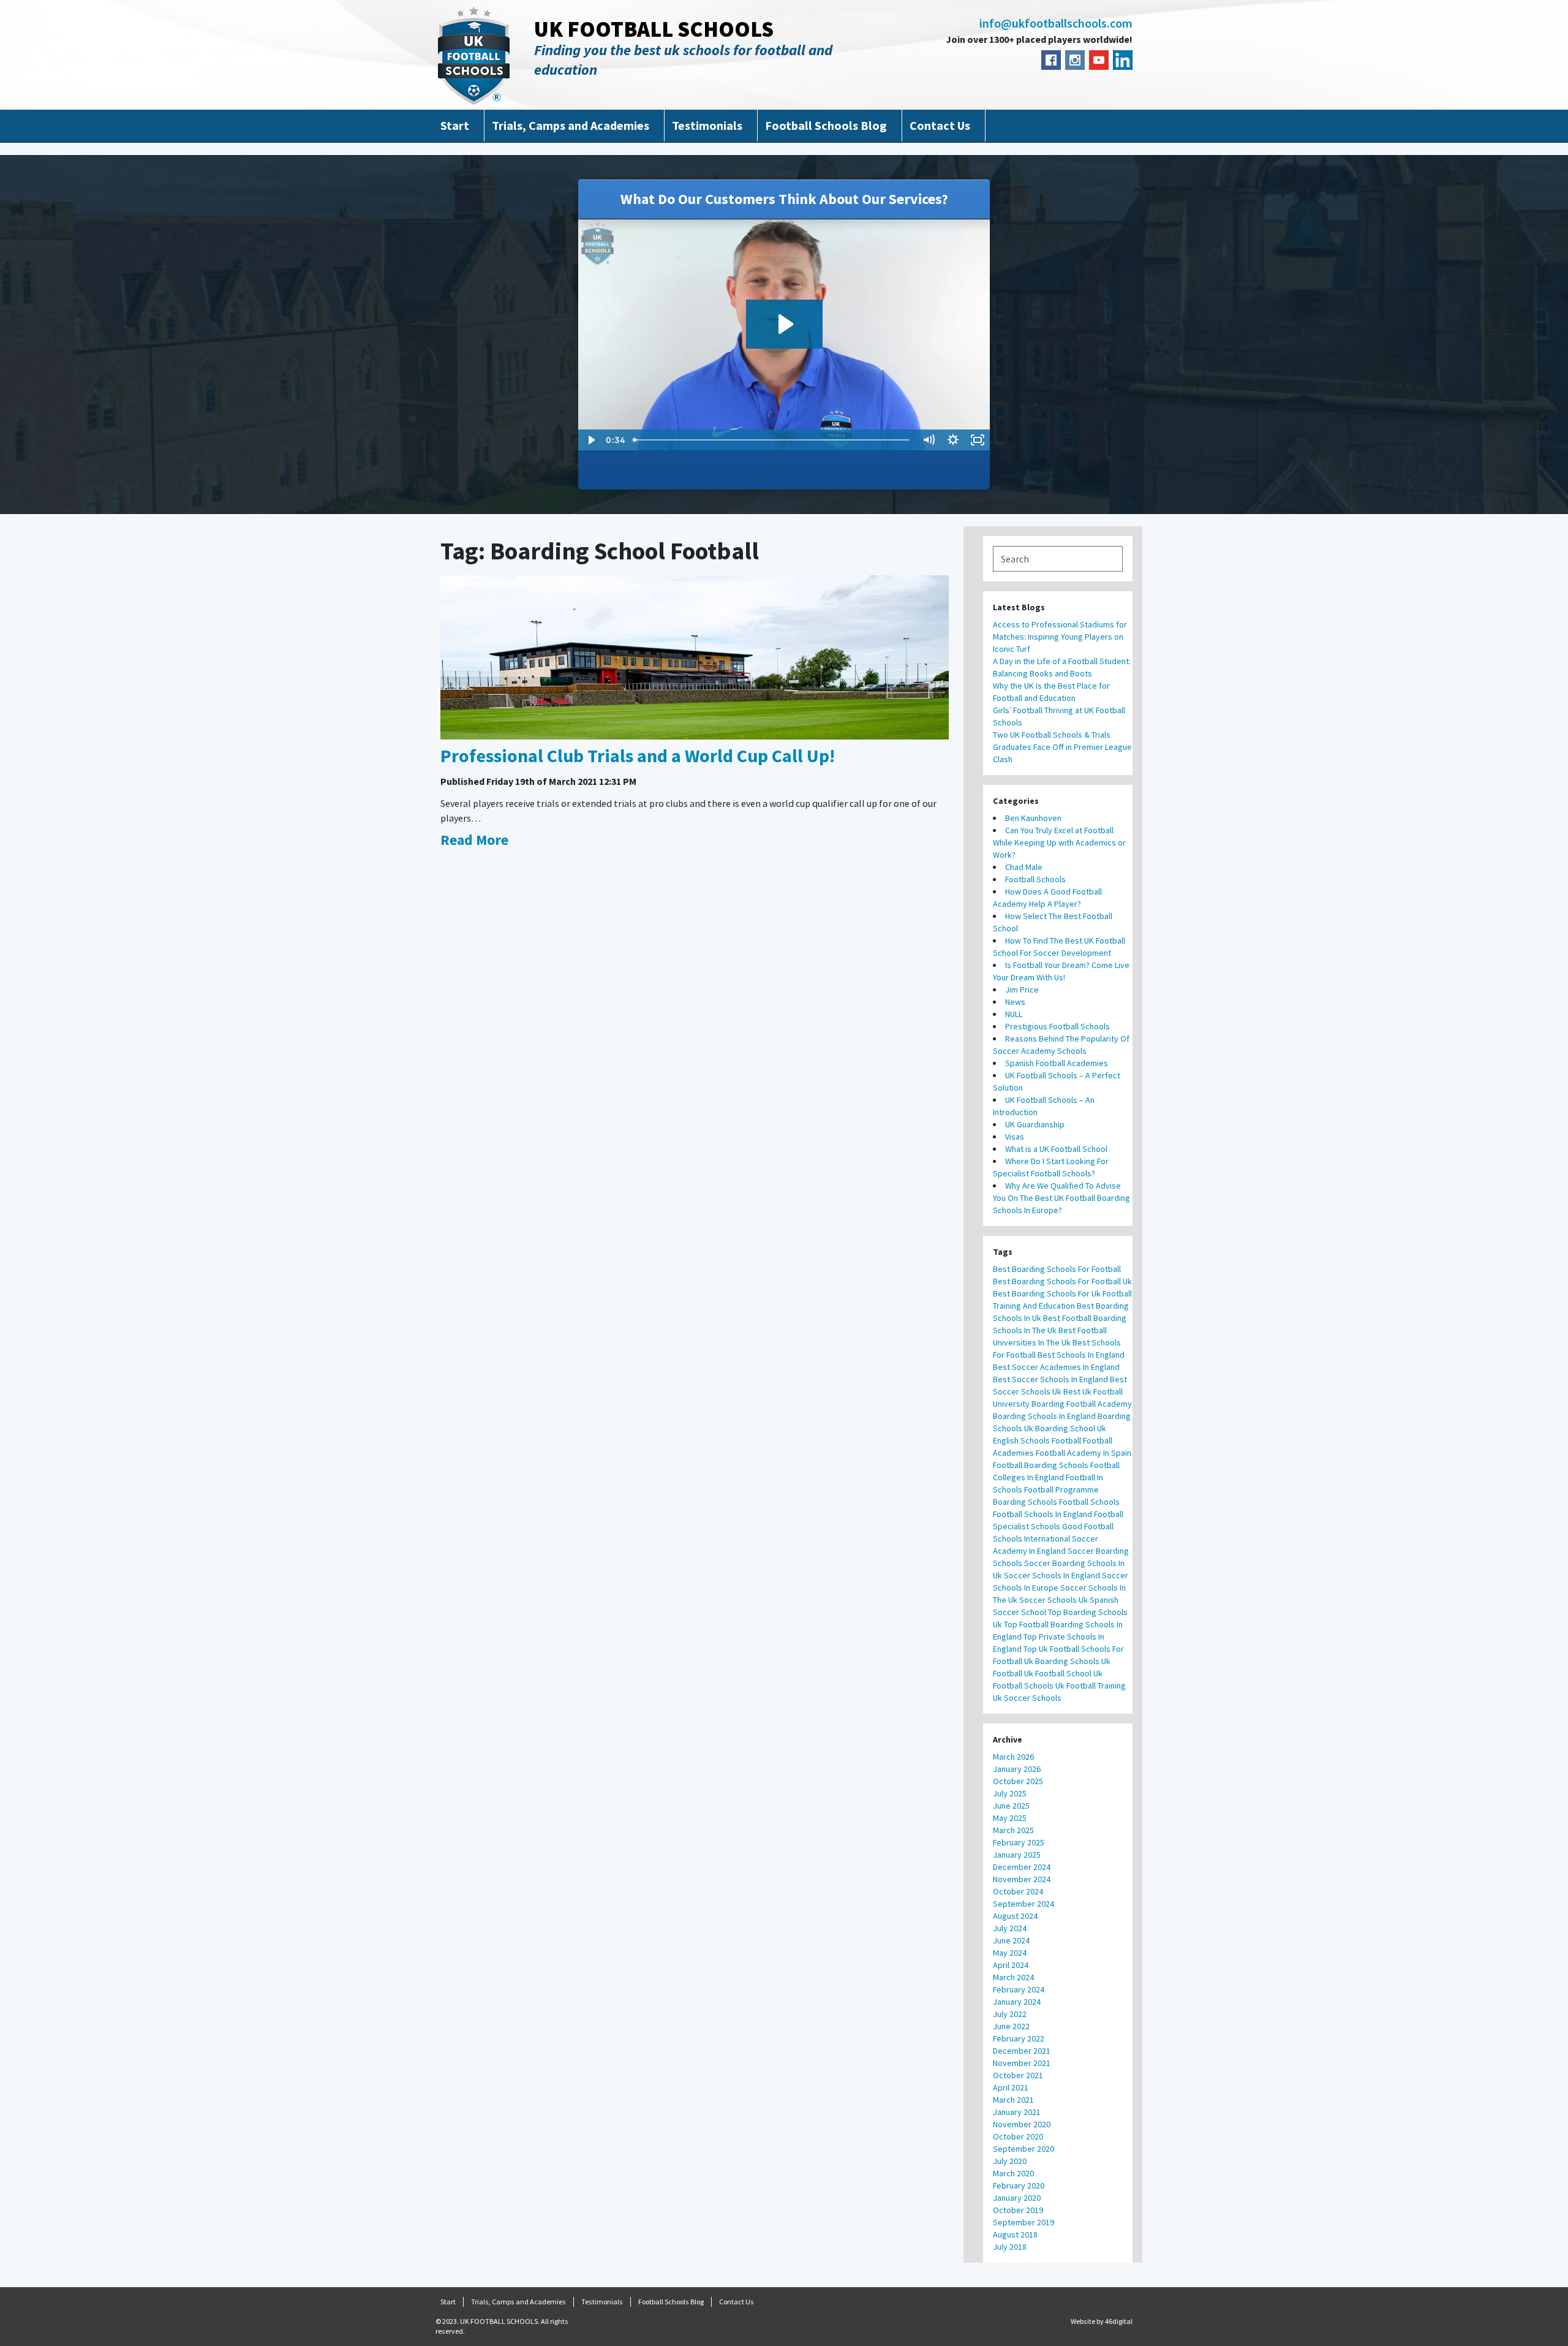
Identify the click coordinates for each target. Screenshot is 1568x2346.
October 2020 (1018, 2136)
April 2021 (1011, 2087)
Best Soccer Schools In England (1050, 1379)
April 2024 (1011, 1965)
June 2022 (1011, 2026)
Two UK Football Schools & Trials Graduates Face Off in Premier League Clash (1062, 747)
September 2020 (1023, 2149)
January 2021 (1017, 2112)
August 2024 (1015, 1916)
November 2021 (1022, 2063)
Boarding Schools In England (1044, 1416)
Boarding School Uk (1071, 1428)
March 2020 (1013, 2173)
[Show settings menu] (953, 440)
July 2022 (1010, 2014)
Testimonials (707, 125)
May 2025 (1010, 1818)
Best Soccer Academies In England (1056, 1367)
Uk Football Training (1091, 1686)
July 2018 (1010, 2247)
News (1015, 1002)
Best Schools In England (1081, 1355)
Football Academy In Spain (1084, 1453)
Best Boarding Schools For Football (1057, 1269)
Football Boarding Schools (1041, 1465)
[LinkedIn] (1123, 60)
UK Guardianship (1035, 1124)
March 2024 (1013, 1977)
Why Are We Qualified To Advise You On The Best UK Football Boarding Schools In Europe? (1061, 1198)
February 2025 (1019, 1842)
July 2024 (1010, 1928)
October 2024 (1018, 1891)
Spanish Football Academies (1057, 1063)
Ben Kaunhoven (1033, 818)
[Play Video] (590, 440)
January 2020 (1017, 2198)
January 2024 (1017, 2002)
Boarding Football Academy (1082, 1404)
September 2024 (1023, 1904)
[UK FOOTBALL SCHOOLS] (474, 55)
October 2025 (1018, 1781)
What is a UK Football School (1056, 1149)
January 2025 (1017, 1855)
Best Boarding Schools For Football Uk (1062, 1281)
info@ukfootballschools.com (1056, 23)
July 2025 (1010, 1793)
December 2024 (1022, 1867)
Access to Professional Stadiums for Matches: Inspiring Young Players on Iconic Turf (1060, 637)
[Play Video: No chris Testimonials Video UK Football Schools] (784, 324)
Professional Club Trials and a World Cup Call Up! (638, 755)
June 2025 (1011, 1806)
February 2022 (1019, 2038)
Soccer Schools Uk (1053, 1600)
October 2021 (1018, 2075)
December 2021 (1022, 2051)
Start (455, 125)
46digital (1119, 2321)
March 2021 (1013, 2100)
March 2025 (1013, 1830)
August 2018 (1015, 2234)
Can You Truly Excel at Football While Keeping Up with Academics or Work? (1059, 842)
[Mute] (929, 440)
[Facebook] (1051, 60)
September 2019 (1023, 2222)
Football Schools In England (1042, 1514)
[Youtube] (1099, 60)
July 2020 (1010, 2161)
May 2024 (1010, 1953)
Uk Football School (1058, 1673)
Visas (1015, 1137)
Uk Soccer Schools (1027, 1698)
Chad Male (1024, 867)
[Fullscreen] (978, 440)
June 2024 (1011, 1940)
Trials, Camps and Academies (571, 125)
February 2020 (1019, 2185)
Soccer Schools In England (1052, 1575)
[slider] (772, 440)
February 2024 (1019, 1989)
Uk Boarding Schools (1062, 1661)
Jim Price (1022, 989)
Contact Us (940, 125)
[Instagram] (1075, 60)
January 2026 (1017, 1769)
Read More (474, 840)
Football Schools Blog (826, 125)
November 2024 (1022, 1879)
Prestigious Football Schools (1057, 1026)
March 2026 (1013, 1757)
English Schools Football (1037, 1440)
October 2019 (1018, 2210)
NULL (1014, 1014)
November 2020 (1022, 2124)
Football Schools (1035, 879)
